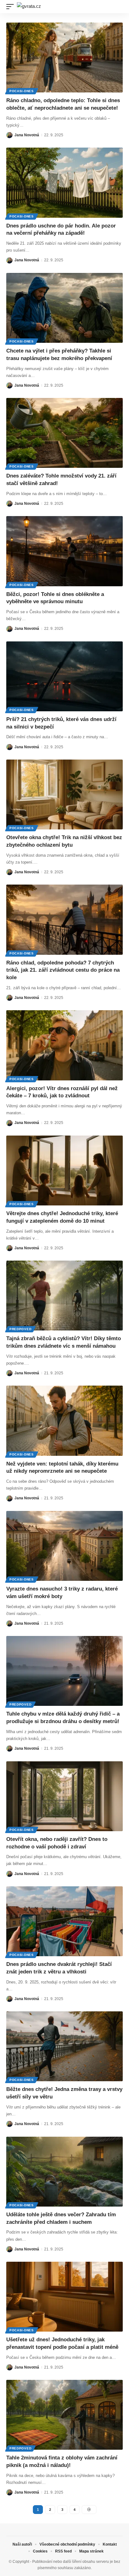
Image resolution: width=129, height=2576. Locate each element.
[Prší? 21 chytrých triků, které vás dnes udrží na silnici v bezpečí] (64, 676)
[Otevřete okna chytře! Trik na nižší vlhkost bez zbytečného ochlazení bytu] (64, 794)
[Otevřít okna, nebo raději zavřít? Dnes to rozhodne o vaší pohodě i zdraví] (64, 1796)
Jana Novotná (27, 135)
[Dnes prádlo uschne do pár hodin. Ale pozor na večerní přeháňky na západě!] (64, 183)
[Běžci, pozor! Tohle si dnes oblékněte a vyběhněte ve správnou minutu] (64, 551)
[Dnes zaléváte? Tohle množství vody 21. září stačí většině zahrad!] (64, 433)
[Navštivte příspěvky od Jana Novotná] (9, 135)
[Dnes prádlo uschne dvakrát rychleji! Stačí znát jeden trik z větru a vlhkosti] (64, 1921)
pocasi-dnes (22, 91)
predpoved (20, 1329)
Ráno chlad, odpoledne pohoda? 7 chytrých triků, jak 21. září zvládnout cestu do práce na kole (63, 970)
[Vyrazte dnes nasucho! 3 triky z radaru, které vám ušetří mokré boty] (64, 1546)
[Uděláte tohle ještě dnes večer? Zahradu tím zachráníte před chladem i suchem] (64, 2172)
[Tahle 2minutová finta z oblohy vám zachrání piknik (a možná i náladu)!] (64, 2415)
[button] (12, 7)
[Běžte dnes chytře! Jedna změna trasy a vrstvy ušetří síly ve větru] (64, 2046)
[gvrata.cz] (29, 7)
